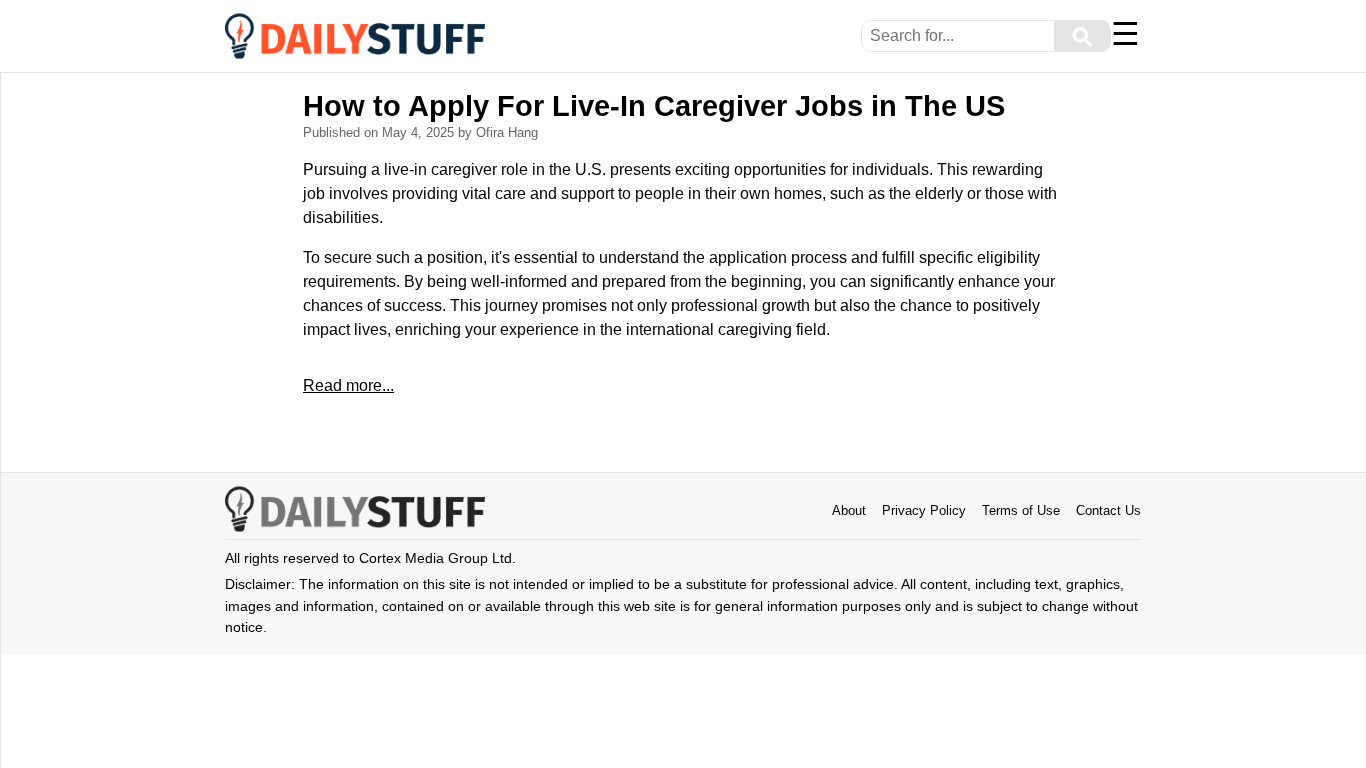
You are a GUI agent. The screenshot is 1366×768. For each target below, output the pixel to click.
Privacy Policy (924, 510)
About (849, 510)
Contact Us (1108, 510)
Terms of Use (1021, 510)
